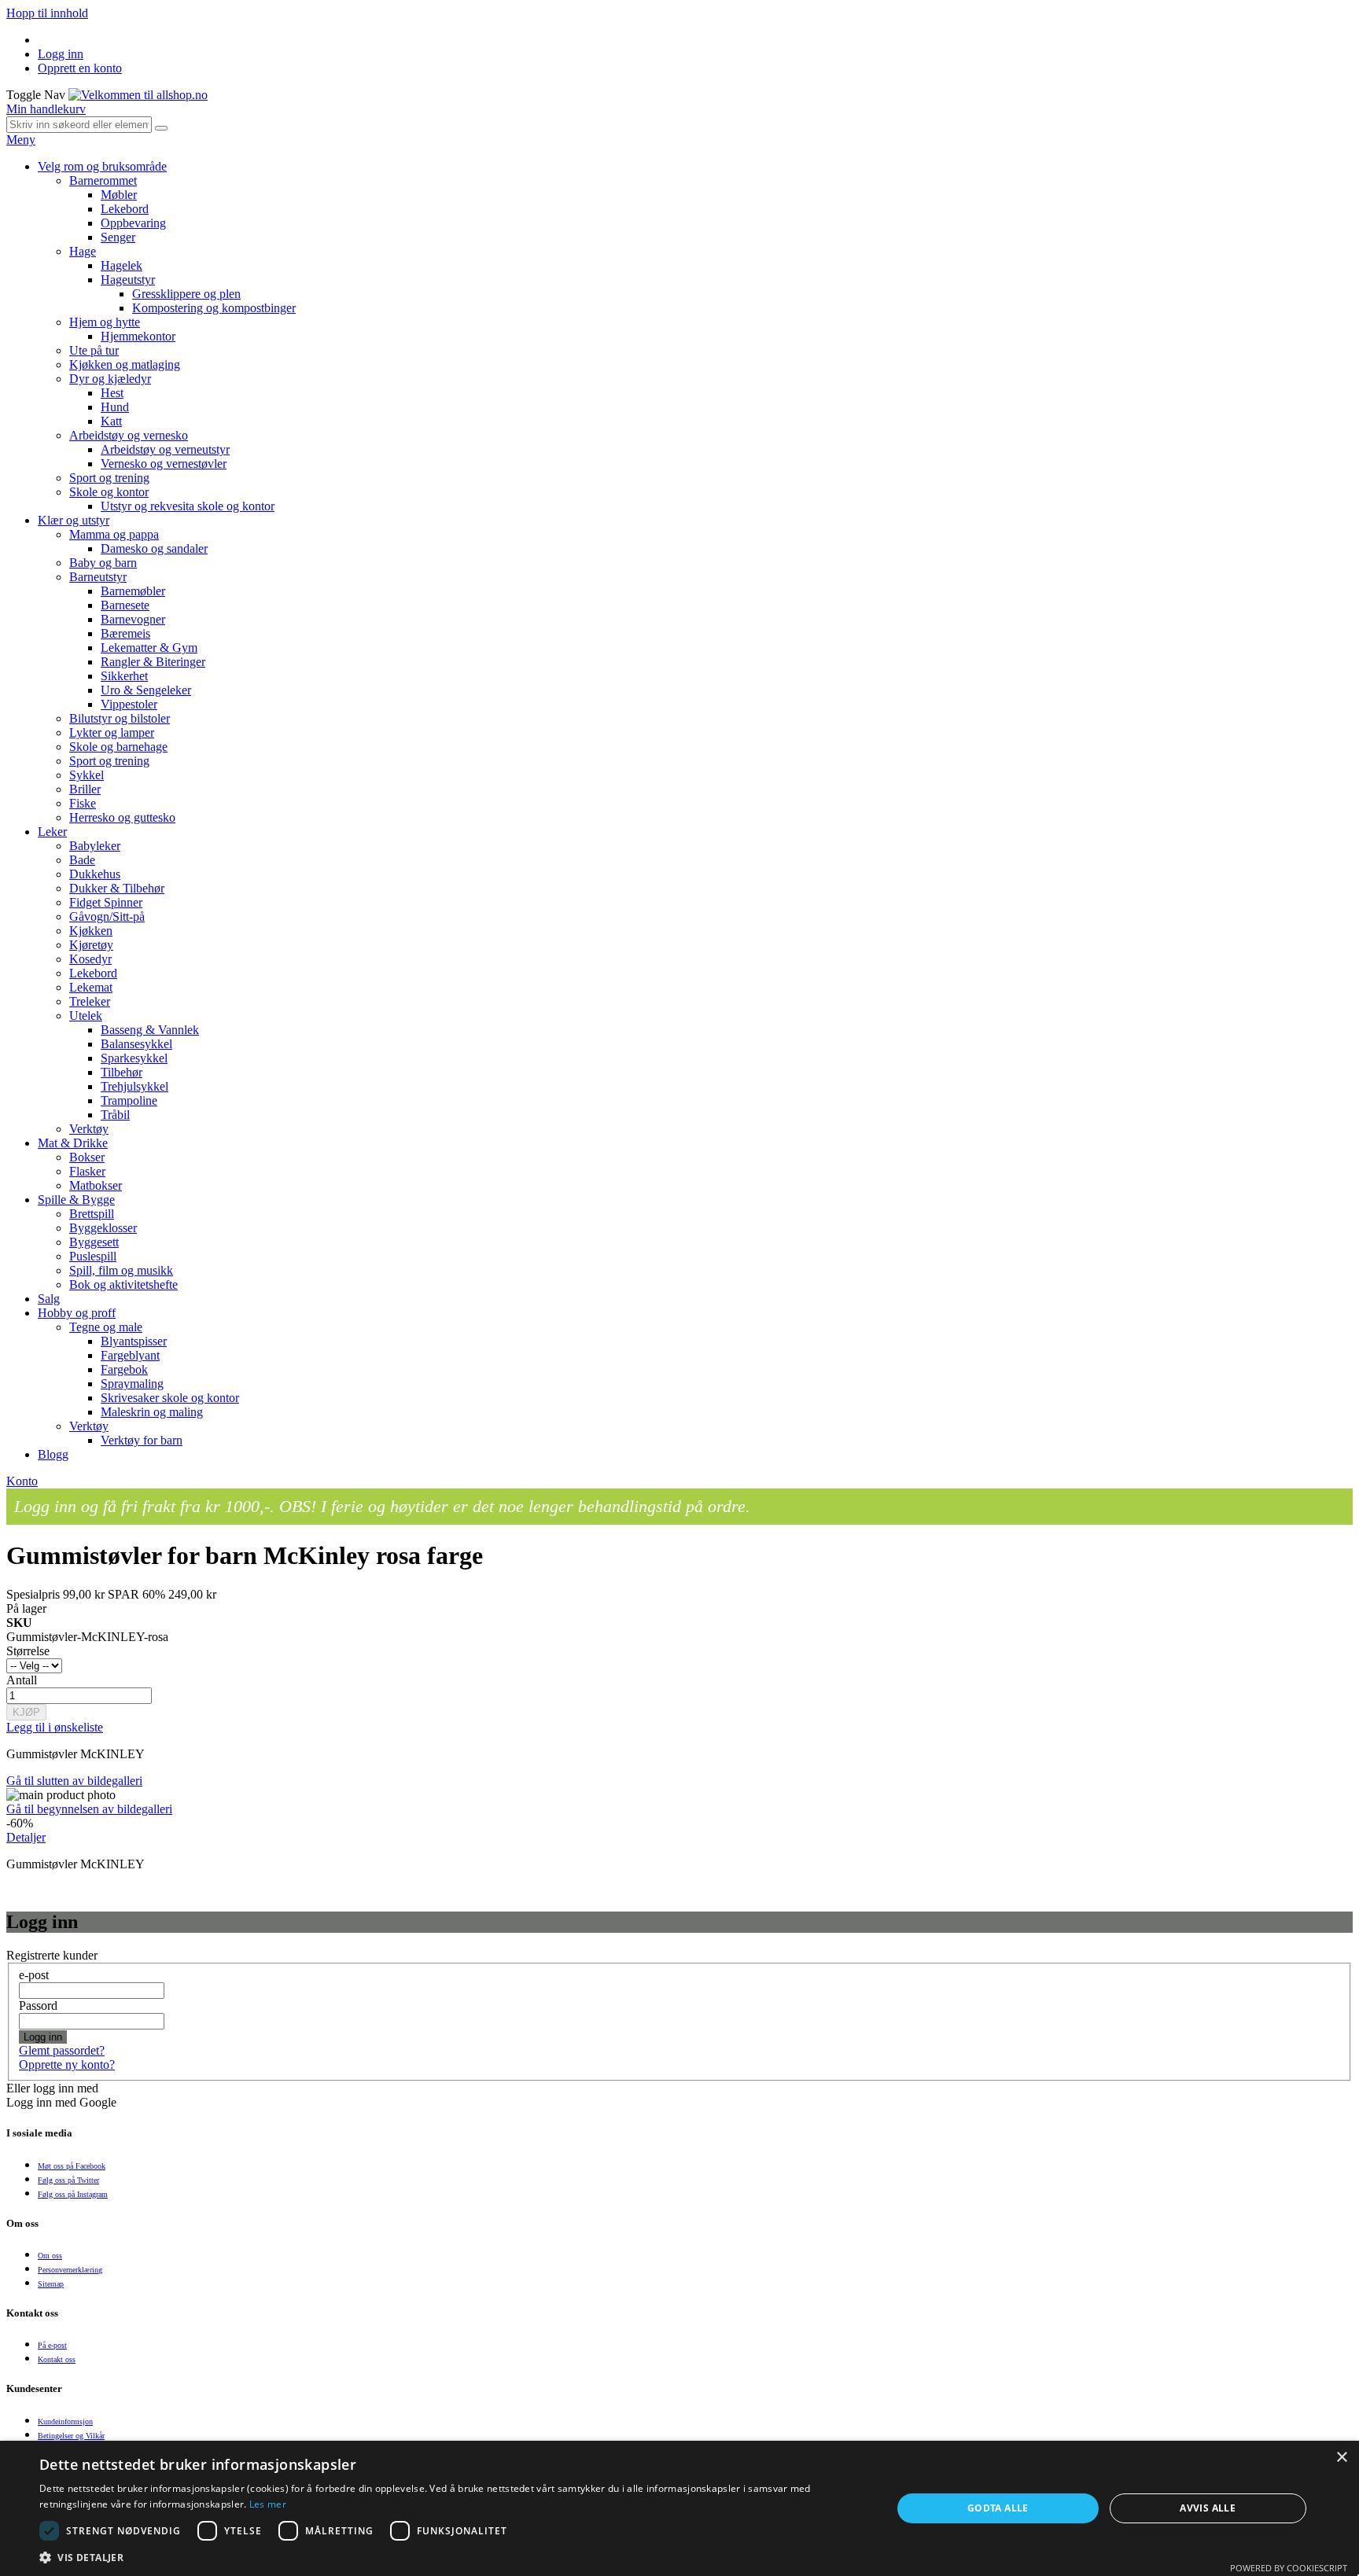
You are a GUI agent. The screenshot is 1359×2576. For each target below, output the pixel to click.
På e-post (52, 2345)
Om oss (50, 2256)
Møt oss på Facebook (72, 2166)
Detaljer (26, 1837)
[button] (453, 2557)
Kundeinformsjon (65, 2421)
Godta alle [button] (998, 2508)
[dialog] (679, 2508)
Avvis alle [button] (1208, 2508)
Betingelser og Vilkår (71, 2436)
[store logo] (138, 95)
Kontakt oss (57, 2359)
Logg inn (61, 54)
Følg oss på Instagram (73, 2194)
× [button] (1341, 2458)
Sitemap (51, 2284)
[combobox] (79, 125)
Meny (21, 140)
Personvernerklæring (70, 2270)
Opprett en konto (80, 68)
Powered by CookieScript (1289, 2568)
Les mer (268, 2504)
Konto (22, 1481)
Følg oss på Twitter (68, 2180)
